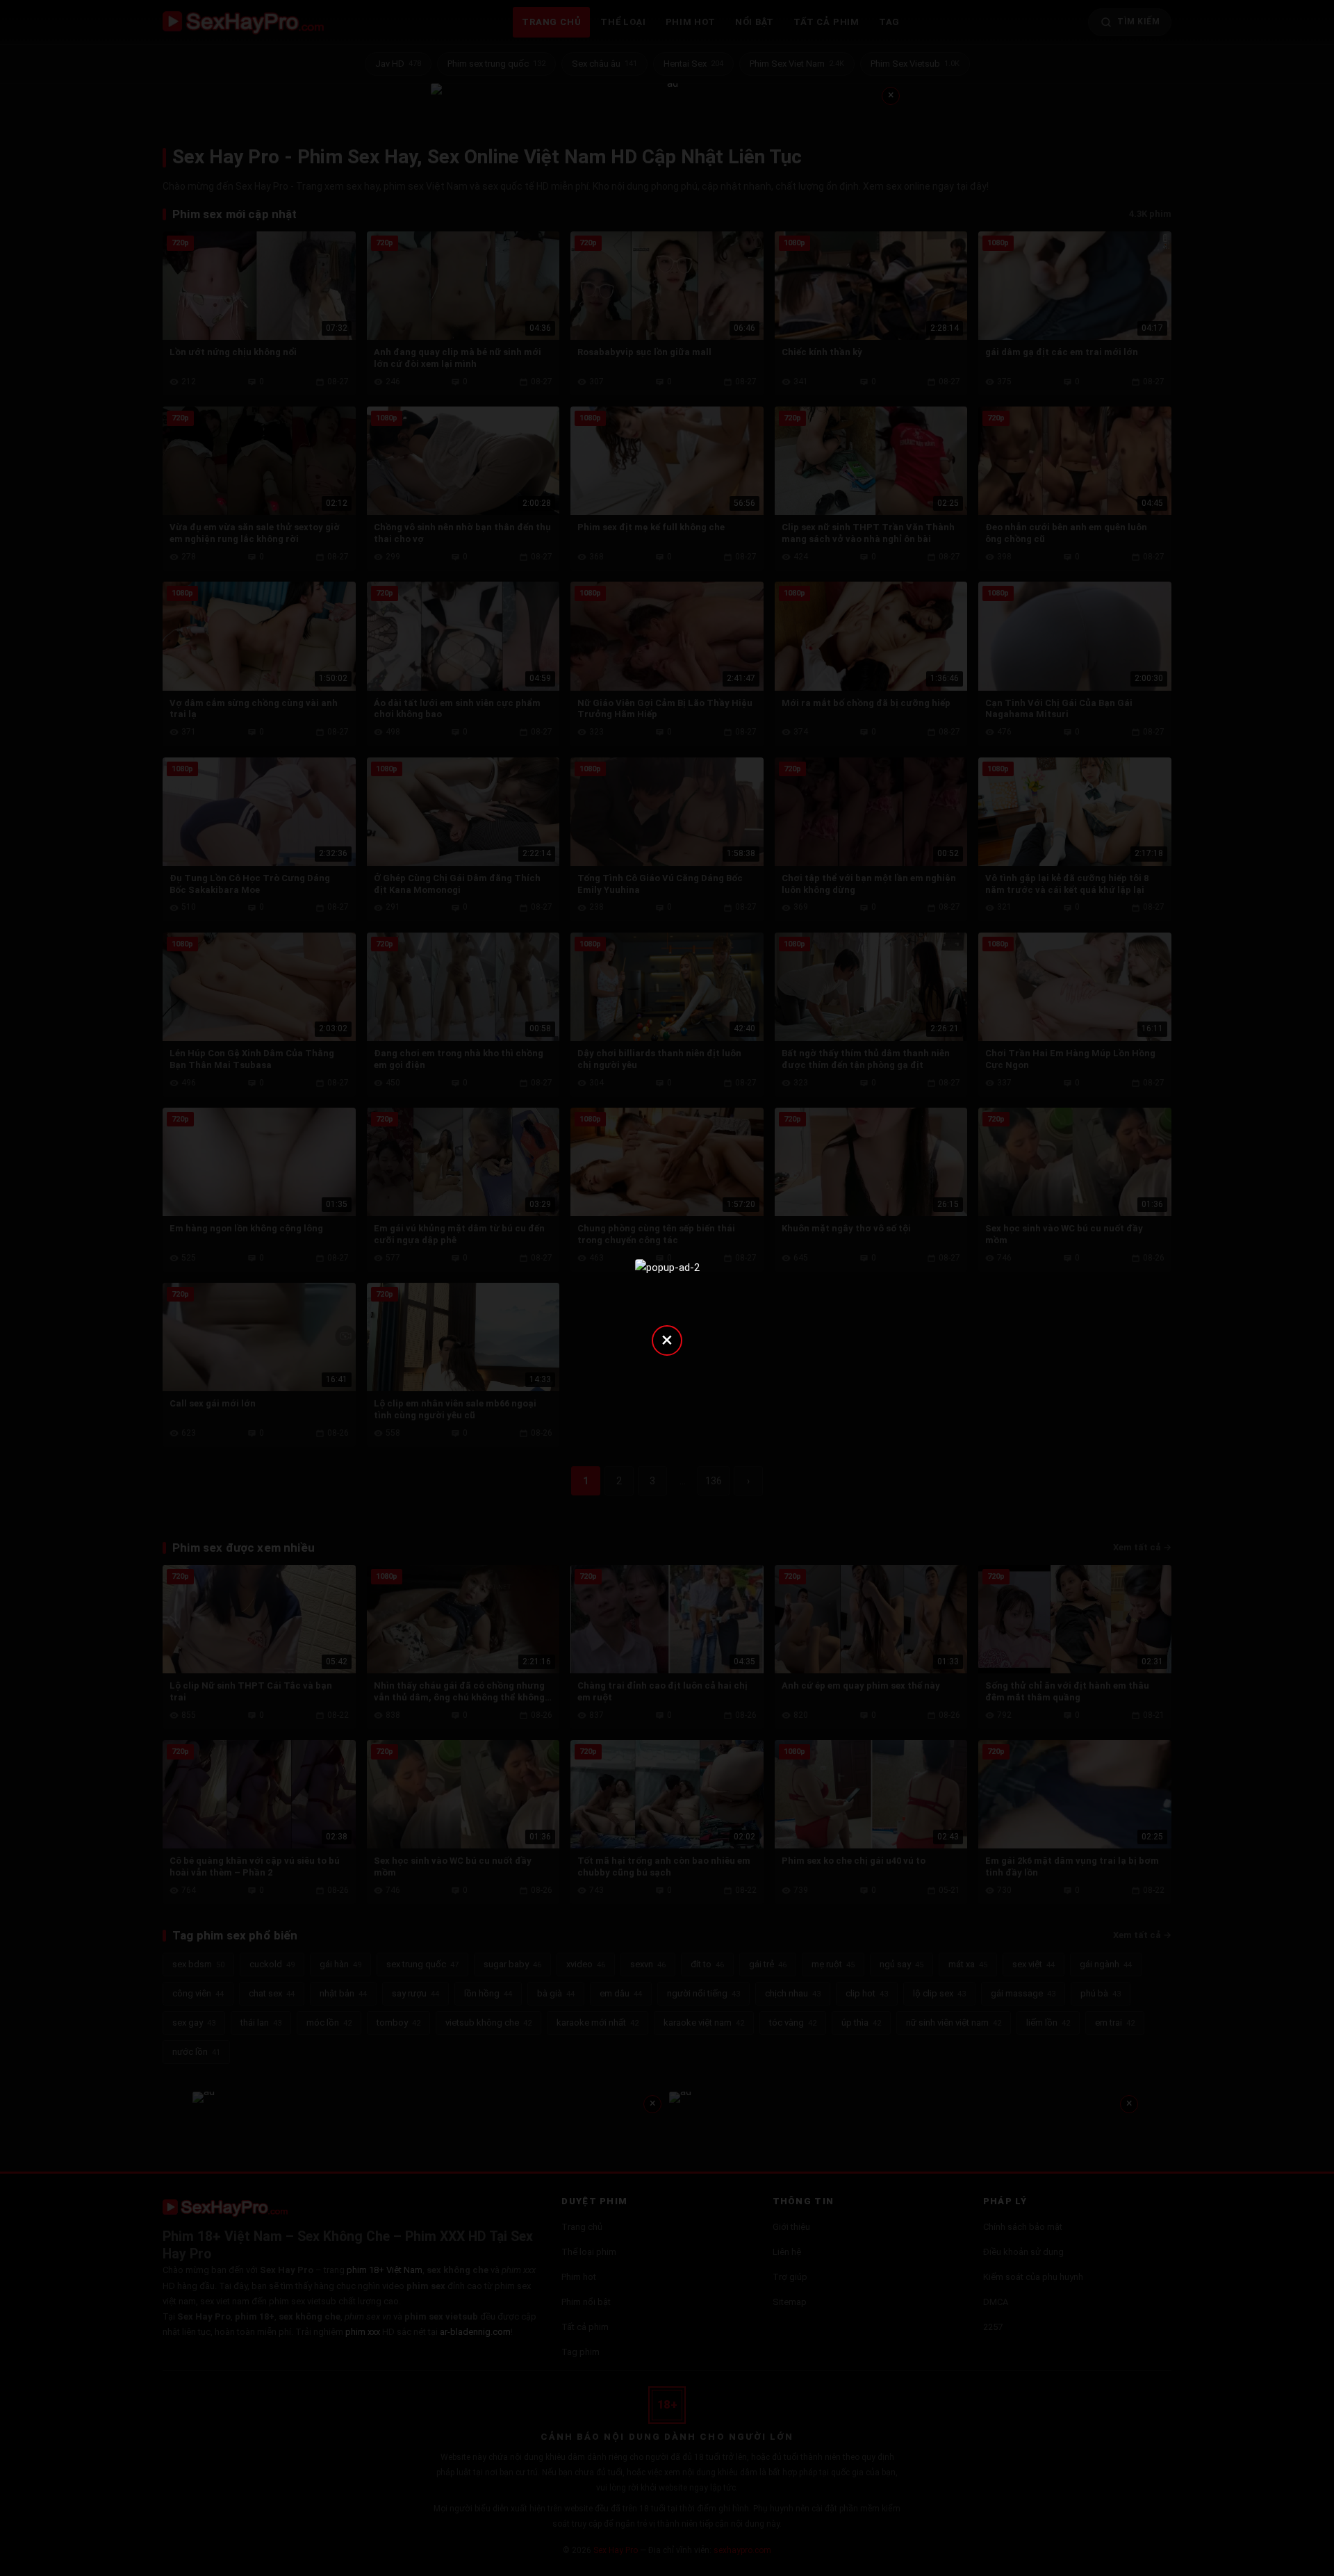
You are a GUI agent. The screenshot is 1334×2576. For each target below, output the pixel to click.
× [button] (667, 1339)
